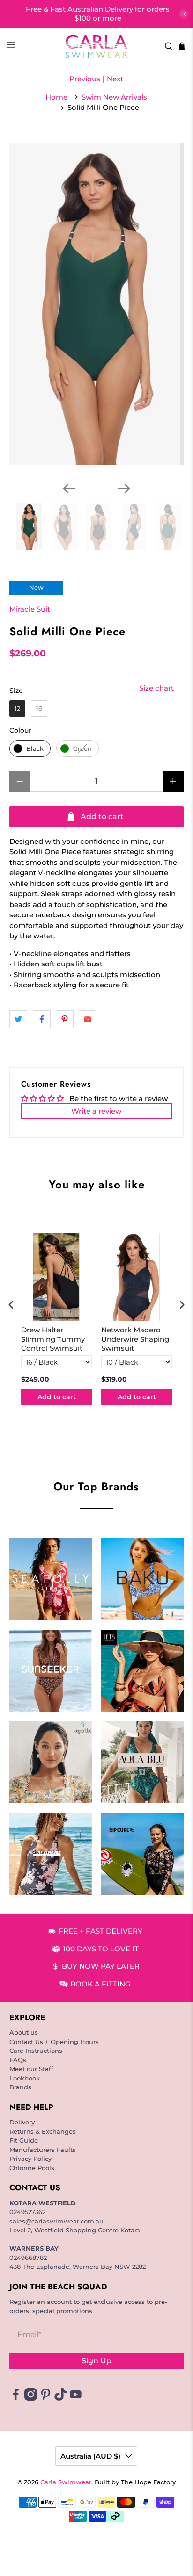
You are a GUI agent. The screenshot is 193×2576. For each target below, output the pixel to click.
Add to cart (57, 1397)
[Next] (124, 489)
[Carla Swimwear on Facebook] (16, 2398)
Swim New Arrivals (114, 97)
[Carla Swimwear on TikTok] (61, 2398)
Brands (20, 2087)
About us (24, 2032)
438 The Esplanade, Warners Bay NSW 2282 (78, 2267)
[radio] (17, 709)
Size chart (156, 688)
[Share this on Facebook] (42, 1019)
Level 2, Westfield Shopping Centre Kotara (75, 2230)
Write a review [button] (96, 1111)
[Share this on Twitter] (18, 1019)
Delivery (22, 2122)
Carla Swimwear (66, 2482)
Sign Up (96, 2361)
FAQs (18, 2060)
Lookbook (25, 2078)
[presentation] (11, 1305)
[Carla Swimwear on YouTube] (76, 2398)
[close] (184, 14)
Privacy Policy (30, 2159)
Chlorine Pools (32, 2168)
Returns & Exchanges (43, 2131)
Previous (85, 79)
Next (115, 79)
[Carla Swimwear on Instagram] (31, 2398)
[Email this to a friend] (88, 1019)
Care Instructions (36, 2051)
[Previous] (69, 489)
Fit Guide (24, 2140)
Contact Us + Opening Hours (54, 2042)
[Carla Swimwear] (96, 46)
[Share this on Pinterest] (65, 1019)
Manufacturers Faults (43, 2150)
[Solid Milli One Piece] (96, 304)
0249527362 (27, 2212)
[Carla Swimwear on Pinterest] (46, 2398)
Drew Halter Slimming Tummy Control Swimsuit (53, 1339)
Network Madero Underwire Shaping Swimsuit (135, 1339)
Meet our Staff (31, 2069)
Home (56, 97)
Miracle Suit (30, 609)
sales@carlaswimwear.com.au (56, 2221)
